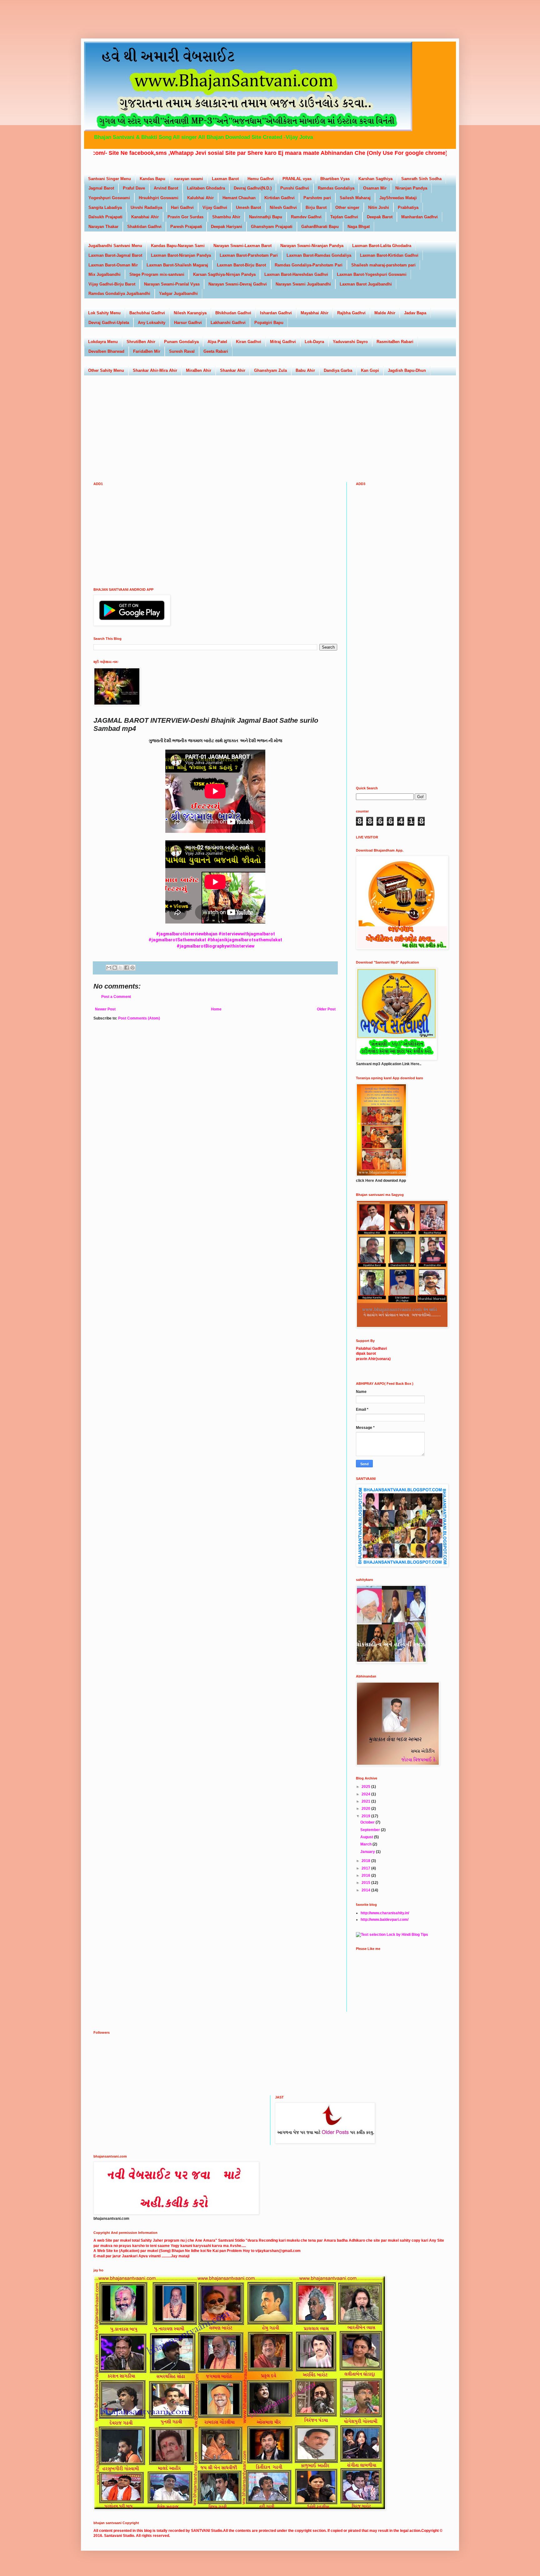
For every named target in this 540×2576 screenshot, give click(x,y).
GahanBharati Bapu (320, 227)
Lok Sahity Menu (104, 313)
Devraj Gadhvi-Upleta (109, 323)
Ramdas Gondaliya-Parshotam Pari (309, 265)
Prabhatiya (408, 207)
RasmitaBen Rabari (395, 342)
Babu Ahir (305, 370)
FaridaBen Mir (147, 351)
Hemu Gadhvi (261, 179)
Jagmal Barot (101, 188)
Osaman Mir (375, 188)
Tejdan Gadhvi (344, 217)
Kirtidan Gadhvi (280, 198)
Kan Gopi (370, 370)
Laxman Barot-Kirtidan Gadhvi (389, 255)
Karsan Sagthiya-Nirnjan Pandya (224, 274)
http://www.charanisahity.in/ (385, 1913)
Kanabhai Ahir (145, 217)
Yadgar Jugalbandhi (178, 294)
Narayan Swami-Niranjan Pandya (312, 246)
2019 (366, 1816)
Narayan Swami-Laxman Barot (242, 246)
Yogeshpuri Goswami (109, 198)
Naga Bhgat (359, 227)
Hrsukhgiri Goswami (159, 198)
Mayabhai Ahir (315, 313)
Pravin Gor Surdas (185, 217)
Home (216, 1009)
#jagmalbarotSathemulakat (177, 940)
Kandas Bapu (152, 179)
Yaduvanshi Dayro (350, 342)
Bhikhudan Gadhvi (233, 313)
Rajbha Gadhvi (351, 313)
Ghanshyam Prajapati (272, 227)
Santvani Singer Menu (110, 179)
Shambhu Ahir (226, 217)
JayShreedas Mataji (398, 198)
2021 (366, 1801)
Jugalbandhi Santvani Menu (115, 246)
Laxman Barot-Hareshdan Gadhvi (296, 274)
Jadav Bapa (415, 313)
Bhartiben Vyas (335, 179)
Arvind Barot (166, 188)
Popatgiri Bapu (269, 323)
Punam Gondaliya (181, 342)
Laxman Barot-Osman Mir (113, 265)
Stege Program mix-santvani (157, 274)
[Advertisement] (126, 14)
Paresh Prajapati (186, 227)
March (366, 1844)
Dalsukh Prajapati (105, 217)
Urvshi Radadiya (146, 207)
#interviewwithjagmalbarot (247, 934)
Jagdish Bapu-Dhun (407, 370)
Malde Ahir (385, 313)
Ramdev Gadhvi (306, 217)
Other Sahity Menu (106, 370)
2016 (366, 1875)
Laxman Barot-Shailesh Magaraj (177, 265)
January (368, 1852)
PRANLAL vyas (297, 179)
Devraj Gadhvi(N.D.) (253, 188)
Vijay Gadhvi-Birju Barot (112, 284)
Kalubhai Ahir (200, 198)
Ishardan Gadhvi (276, 313)
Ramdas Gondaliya (336, 188)
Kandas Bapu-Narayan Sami (178, 246)
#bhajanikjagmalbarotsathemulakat (245, 940)
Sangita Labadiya (105, 207)
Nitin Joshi (379, 207)
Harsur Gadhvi (188, 323)
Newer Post (105, 1009)
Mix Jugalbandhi (105, 274)
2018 (366, 1861)
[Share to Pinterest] (132, 968)
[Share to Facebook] (127, 968)
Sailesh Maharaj (355, 198)
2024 (366, 1794)
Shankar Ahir (233, 370)
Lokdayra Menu (103, 342)
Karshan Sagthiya (375, 179)
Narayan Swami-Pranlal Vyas (172, 284)
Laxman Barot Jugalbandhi (366, 284)
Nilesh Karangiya (190, 313)
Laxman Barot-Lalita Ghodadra (382, 246)
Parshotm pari (317, 198)
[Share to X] (121, 968)
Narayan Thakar (103, 227)
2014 (366, 1890)
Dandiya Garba (338, 370)
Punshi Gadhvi (295, 188)
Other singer (347, 207)
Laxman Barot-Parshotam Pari (249, 255)
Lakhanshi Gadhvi (228, 323)
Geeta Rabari (216, 351)
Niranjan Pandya (411, 188)
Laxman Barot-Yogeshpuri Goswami (372, 274)
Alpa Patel (217, 342)
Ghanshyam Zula (270, 370)
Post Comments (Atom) (139, 1018)
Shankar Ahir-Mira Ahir (155, 370)
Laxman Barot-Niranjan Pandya (181, 255)
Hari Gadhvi (182, 207)
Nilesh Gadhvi (283, 207)
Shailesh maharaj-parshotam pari (383, 265)
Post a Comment (116, 997)
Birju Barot (316, 207)
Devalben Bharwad (106, 351)
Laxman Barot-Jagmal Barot (115, 255)
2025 (366, 1787)
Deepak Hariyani (227, 227)
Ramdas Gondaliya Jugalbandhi (119, 294)
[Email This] (109, 968)
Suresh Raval (182, 351)
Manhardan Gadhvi (420, 217)
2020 (366, 1809)
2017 (366, 1868)
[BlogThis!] (115, 968)
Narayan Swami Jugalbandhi (303, 284)
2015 (366, 1883)
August (367, 1837)
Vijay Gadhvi (215, 207)
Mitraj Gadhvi (283, 342)
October (368, 1822)
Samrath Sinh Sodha (421, 179)
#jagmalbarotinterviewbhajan (187, 934)
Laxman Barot (225, 179)
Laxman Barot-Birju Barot (241, 265)
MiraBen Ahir (199, 370)
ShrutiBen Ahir (141, 342)
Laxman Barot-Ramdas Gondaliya (319, 255)
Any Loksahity (152, 323)
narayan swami (189, 179)
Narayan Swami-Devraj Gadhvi (238, 284)
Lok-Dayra (314, 342)
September (371, 1830)
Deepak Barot (380, 217)
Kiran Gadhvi (249, 342)
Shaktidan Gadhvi (144, 227)
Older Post (326, 1009)
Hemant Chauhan (239, 198)
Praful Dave (134, 188)
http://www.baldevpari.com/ (385, 1920)
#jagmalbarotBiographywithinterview (215, 946)
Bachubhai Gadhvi (147, 313)
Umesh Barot (248, 207)
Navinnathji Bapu (266, 217)
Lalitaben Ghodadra (206, 188)
